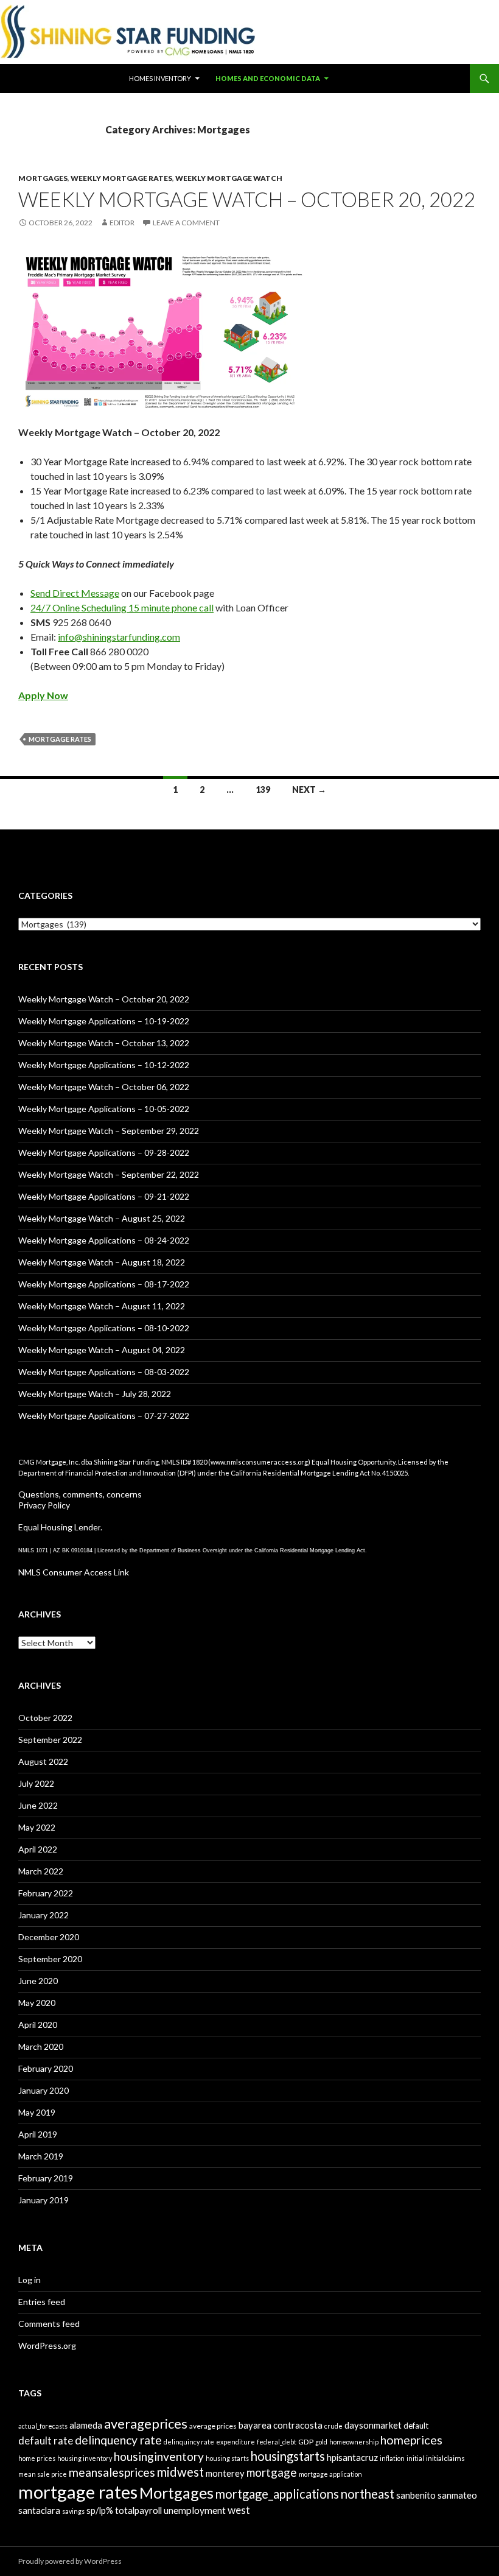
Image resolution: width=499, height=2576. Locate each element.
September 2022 (50, 1740)
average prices (213, 2426)
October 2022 (45, 1718)
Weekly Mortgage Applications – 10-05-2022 (104, 1109)
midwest (180, 2472)
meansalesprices (112, 2472)
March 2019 (41, 2156)
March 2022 (41, 1871)
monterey (225, 2473)
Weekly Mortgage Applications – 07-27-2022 (104, 1416)
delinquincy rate (189, 2442)
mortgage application (330, 2474)
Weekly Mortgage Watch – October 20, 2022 (247, 199)
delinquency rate (118, 2440)
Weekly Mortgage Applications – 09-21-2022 (104, 1196)
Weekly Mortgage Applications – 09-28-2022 (104, 1153)
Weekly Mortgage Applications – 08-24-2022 (104, 1240)
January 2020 (44, 2090)
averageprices (146, 2423)
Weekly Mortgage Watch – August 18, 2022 (102, 1262)
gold (321, 2442)
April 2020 (38, 2025)
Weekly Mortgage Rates (121, 178)
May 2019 (37, 2112)
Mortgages (43, 178)
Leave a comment (186, 223)
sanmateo (457, 2495)
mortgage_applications (277, 2494)
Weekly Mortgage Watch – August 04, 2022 (102, 1350)
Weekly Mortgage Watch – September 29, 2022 (109, 1131)
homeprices (411, 2440)
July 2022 (36, 1783)
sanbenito (416, 2495)
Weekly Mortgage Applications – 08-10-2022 (104, 1328)
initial (415, 2458)
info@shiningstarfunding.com (119, 637)
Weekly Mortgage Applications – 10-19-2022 (104, 1021)
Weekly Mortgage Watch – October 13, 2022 (104, 1043)
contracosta (298, 2425)
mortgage (272, 2472)
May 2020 (37, 2003)
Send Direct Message (75, 593)
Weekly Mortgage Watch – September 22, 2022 (109, 1174)
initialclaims (445, 2458)
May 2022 (37, 1827)
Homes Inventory (160, 78)
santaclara (39, 2510)
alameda (86, 2425)
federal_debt (277, 2442)
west (239, 2510)
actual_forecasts (43, 2426)
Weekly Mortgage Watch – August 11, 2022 (102, 1306)
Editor (122, 223)
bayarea (255, 2425)
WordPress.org (47, 2345)
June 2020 (38, 1981)
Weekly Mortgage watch (229, 178)
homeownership (354, 2442)
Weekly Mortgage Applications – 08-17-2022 (104, 1284)
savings (73, 2511)
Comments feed (49, 2324)
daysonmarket (373, 2425)
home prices (37, 2458)
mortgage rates (60, 739)
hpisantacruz (352, 2457)
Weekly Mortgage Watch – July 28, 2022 (95, 1394)
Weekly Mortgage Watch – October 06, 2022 (104, 1087)
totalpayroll (138, 2510)
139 (263, 790)
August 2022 (43, 1761)
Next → (309, 790)
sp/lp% (100, 2510)
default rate (46, 2441)
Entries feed (42, 2302)
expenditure (236, 2442)
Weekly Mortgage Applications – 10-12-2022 (104, 1065)
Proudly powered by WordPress (70, 2561)
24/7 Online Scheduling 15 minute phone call (122, 607)
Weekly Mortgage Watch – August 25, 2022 (102, 1218)
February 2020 (46, 2068)
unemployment (195, 2510)
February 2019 (46, 2178)
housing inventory (85, 2458)
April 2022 (38, 1849)
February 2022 (46, 1893)
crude (333, 2426)
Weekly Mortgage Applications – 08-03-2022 (104, 1372)
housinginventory (159, 2456)
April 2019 (38, 2134)
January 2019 (44, 2200)
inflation (392, 2458)
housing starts (227, 2458)
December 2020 (49, 1937)
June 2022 (38, 1805)
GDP (306, 2442)
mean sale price (43, 2474)
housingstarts (288, 2456)
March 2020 (41, 2046)
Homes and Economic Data (268, 78)
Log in (30, 2280)
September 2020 (50, 1959)
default (416, 2426)
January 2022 (44, 1915)
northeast (368, 2494)
